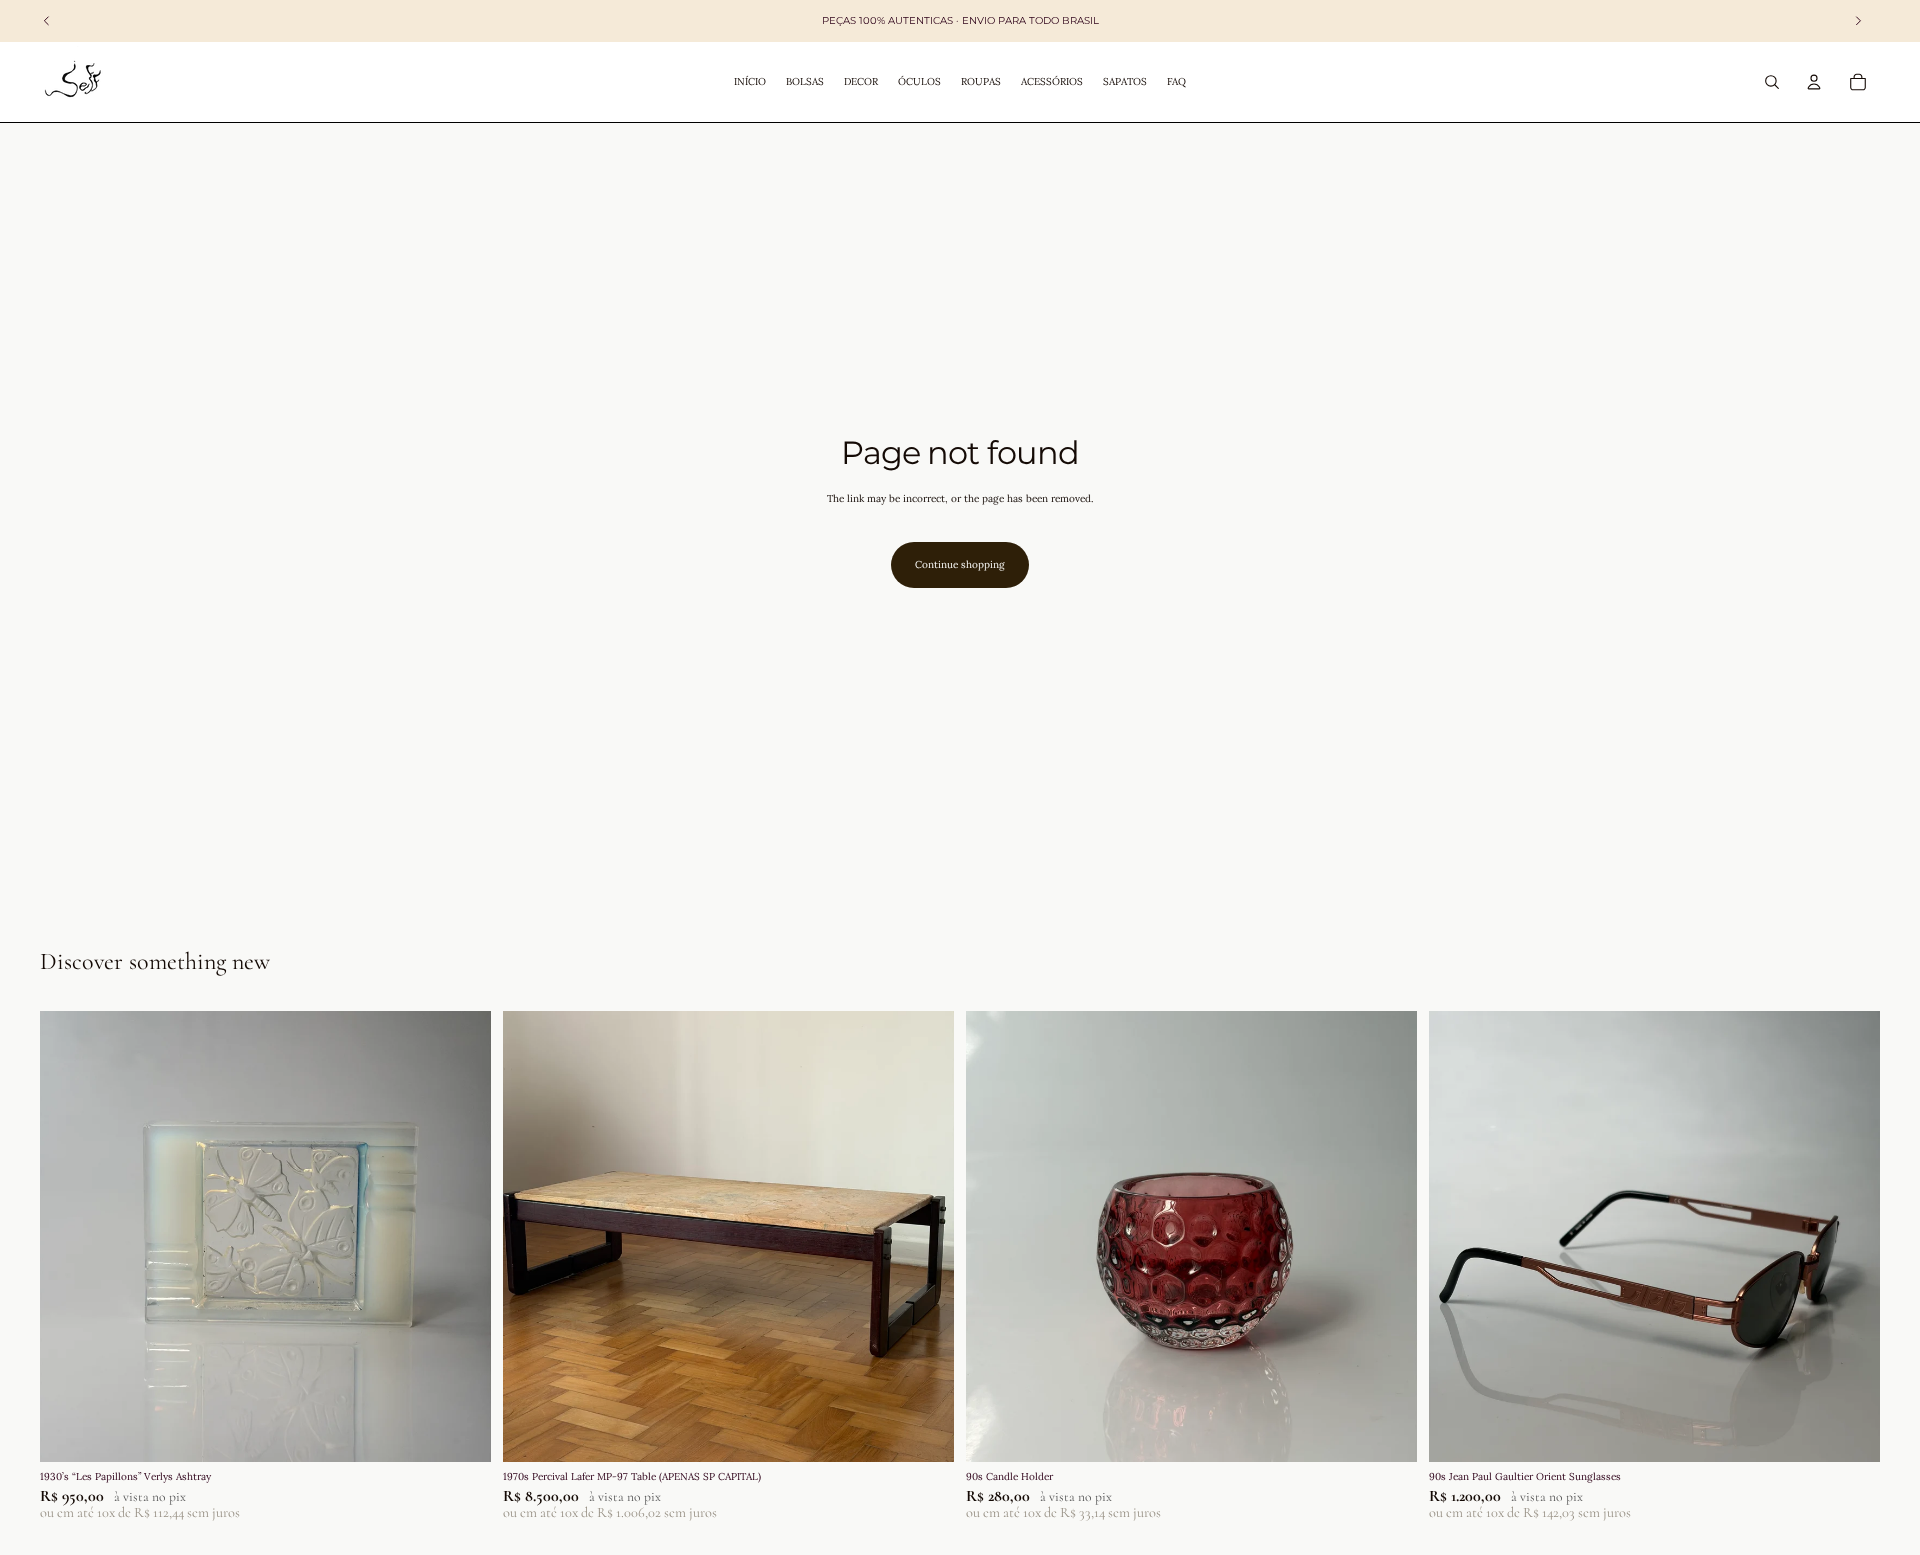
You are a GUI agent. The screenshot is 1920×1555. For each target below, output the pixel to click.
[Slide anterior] (70, 1236)
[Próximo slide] (461, 1236)
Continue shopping (960, 564)
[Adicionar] (460, 1431)
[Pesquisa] (1772, 82)
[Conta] (1814, 82)
